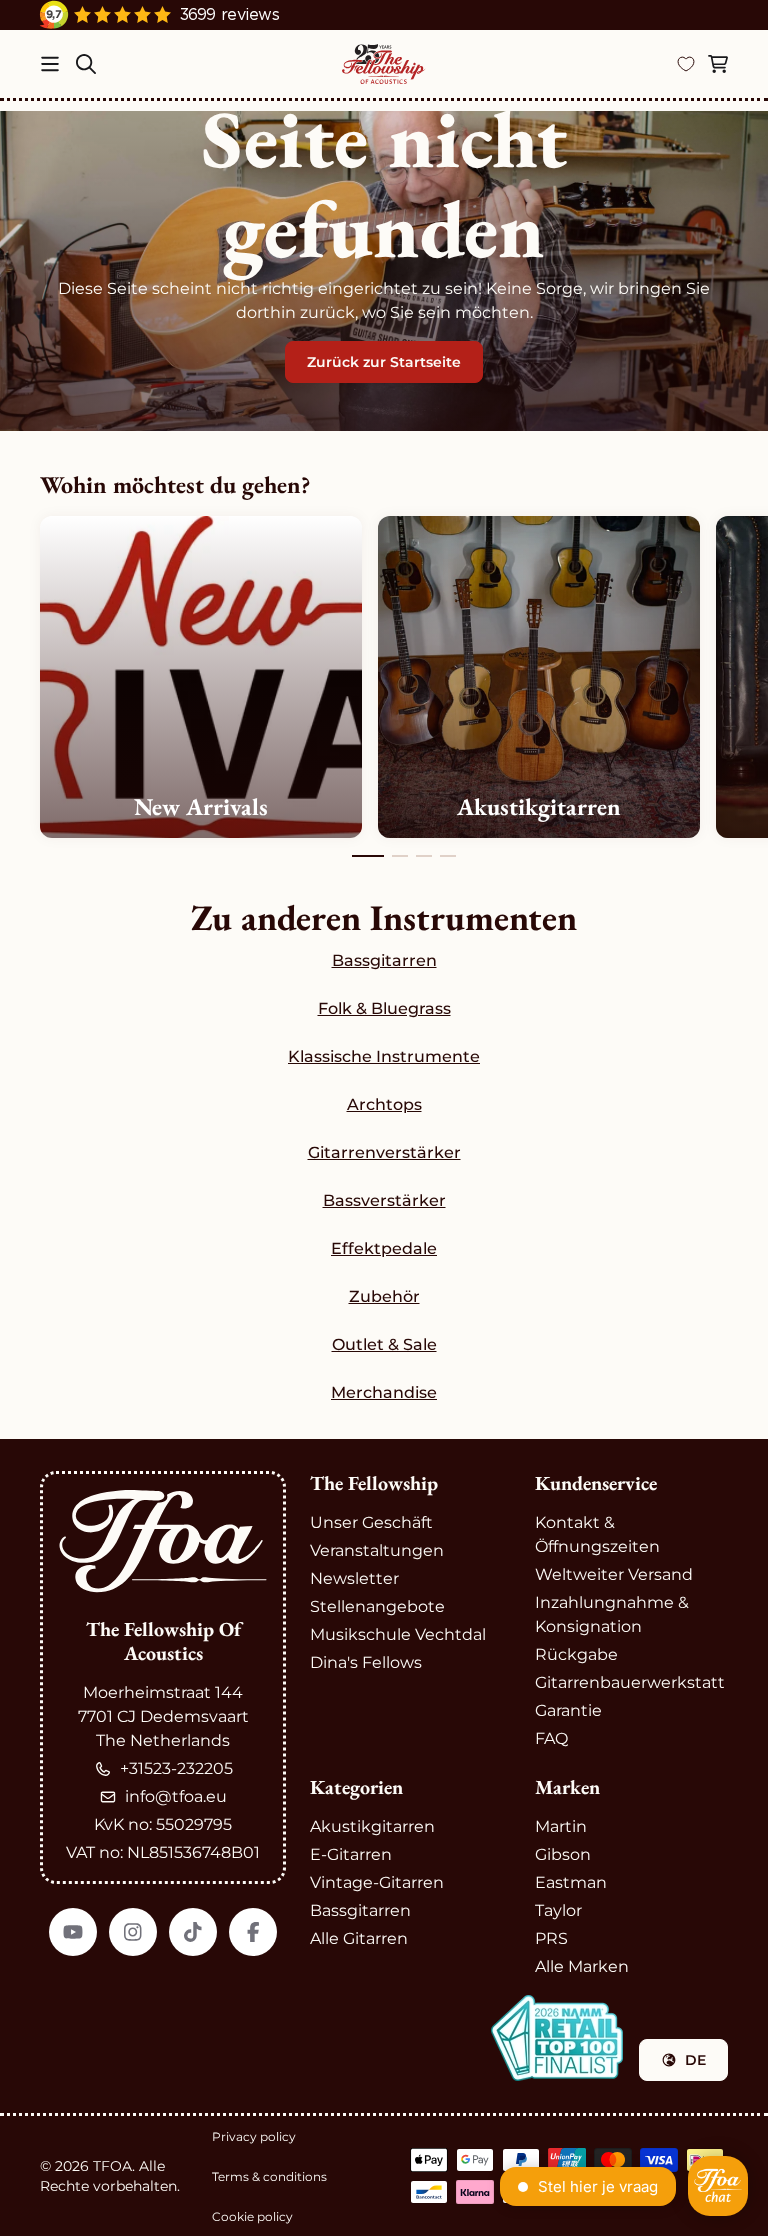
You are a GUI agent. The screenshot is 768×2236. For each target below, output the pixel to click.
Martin (561, 1826)
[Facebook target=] (253, 1932)
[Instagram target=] (133, 1932)
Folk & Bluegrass (384, 1008)
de (695, 2060)
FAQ (551, 1738)
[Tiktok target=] (193, 1932)
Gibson (563, 1854)
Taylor (558, 1910)
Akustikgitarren (372, 1826)
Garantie (568, 1710)
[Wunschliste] (686, 64)
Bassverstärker (384, 1200)
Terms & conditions (269, 2176)
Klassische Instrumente (384, 1056)
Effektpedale (384, 1248)
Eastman (571, 1882)
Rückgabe (576, 1654)
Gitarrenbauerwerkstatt (630, 1682)
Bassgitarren (384, 960)
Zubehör (384, 1296)
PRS (551, 1938)
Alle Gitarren (359, 1938)
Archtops (384, 1104)
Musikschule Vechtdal (398, 1634)
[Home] (384, 64)
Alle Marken (582, 1966)
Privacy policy (254, 2136)
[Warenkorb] (718, 64)
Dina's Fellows (366, 1662)
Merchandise (384, 1392)
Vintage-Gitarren (377, 1882)
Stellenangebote (377, 1606)
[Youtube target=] (73, 1932)
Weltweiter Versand (614, 1574)
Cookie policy (252, 2216)
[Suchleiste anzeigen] (86, 64)
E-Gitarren (351, 1854)
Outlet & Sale (384, 1344)
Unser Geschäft (371, 1522)
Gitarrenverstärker (384, 1152)
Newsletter (354, 1578)
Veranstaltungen (377, 1550)
